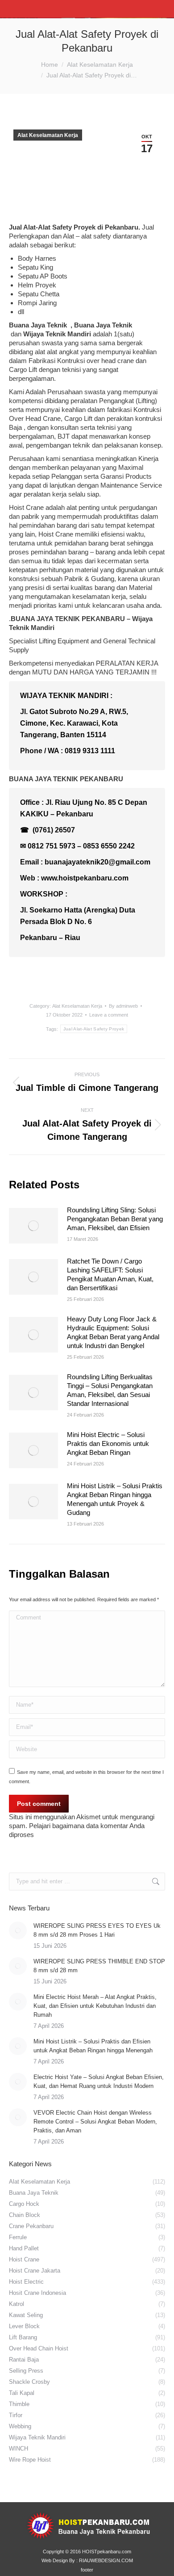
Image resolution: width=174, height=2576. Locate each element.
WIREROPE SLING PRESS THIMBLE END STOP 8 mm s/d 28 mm (99, 1966)
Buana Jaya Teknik (39, 325)
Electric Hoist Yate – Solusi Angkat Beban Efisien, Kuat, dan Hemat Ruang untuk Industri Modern (99, 2081)
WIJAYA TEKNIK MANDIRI (64, 696)
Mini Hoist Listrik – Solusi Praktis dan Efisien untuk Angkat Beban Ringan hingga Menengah (93, 2046)
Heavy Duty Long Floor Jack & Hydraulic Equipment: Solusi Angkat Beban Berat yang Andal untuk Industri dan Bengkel (113, 1332)
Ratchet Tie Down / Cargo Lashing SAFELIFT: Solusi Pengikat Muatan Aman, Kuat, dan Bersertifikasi (110, 1274)
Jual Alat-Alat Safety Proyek (94, 1029)
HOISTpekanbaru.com (107, 2552)
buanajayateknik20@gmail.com (97, 862)
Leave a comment (109, 1015)
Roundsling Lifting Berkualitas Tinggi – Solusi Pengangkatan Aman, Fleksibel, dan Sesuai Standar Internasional (110, 1390)
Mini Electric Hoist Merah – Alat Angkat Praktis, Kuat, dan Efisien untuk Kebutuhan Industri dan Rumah (95, 2006)
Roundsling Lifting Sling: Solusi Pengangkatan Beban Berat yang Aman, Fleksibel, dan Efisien (115, 1219)
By (123, 1006)
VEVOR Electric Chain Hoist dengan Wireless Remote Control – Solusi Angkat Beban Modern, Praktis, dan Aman (95, 2122)
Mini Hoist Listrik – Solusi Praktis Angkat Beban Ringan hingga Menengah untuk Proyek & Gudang (115, 1499)
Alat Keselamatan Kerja (48, 135)
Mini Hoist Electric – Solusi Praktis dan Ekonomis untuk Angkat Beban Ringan (108, 1443)
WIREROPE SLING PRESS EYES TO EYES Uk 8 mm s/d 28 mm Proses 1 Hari (97, 1930)
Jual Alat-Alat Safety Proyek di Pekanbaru (74, 227)
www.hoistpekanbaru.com (85, 878)
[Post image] (33, 1226)
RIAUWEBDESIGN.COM (106, 2560)
